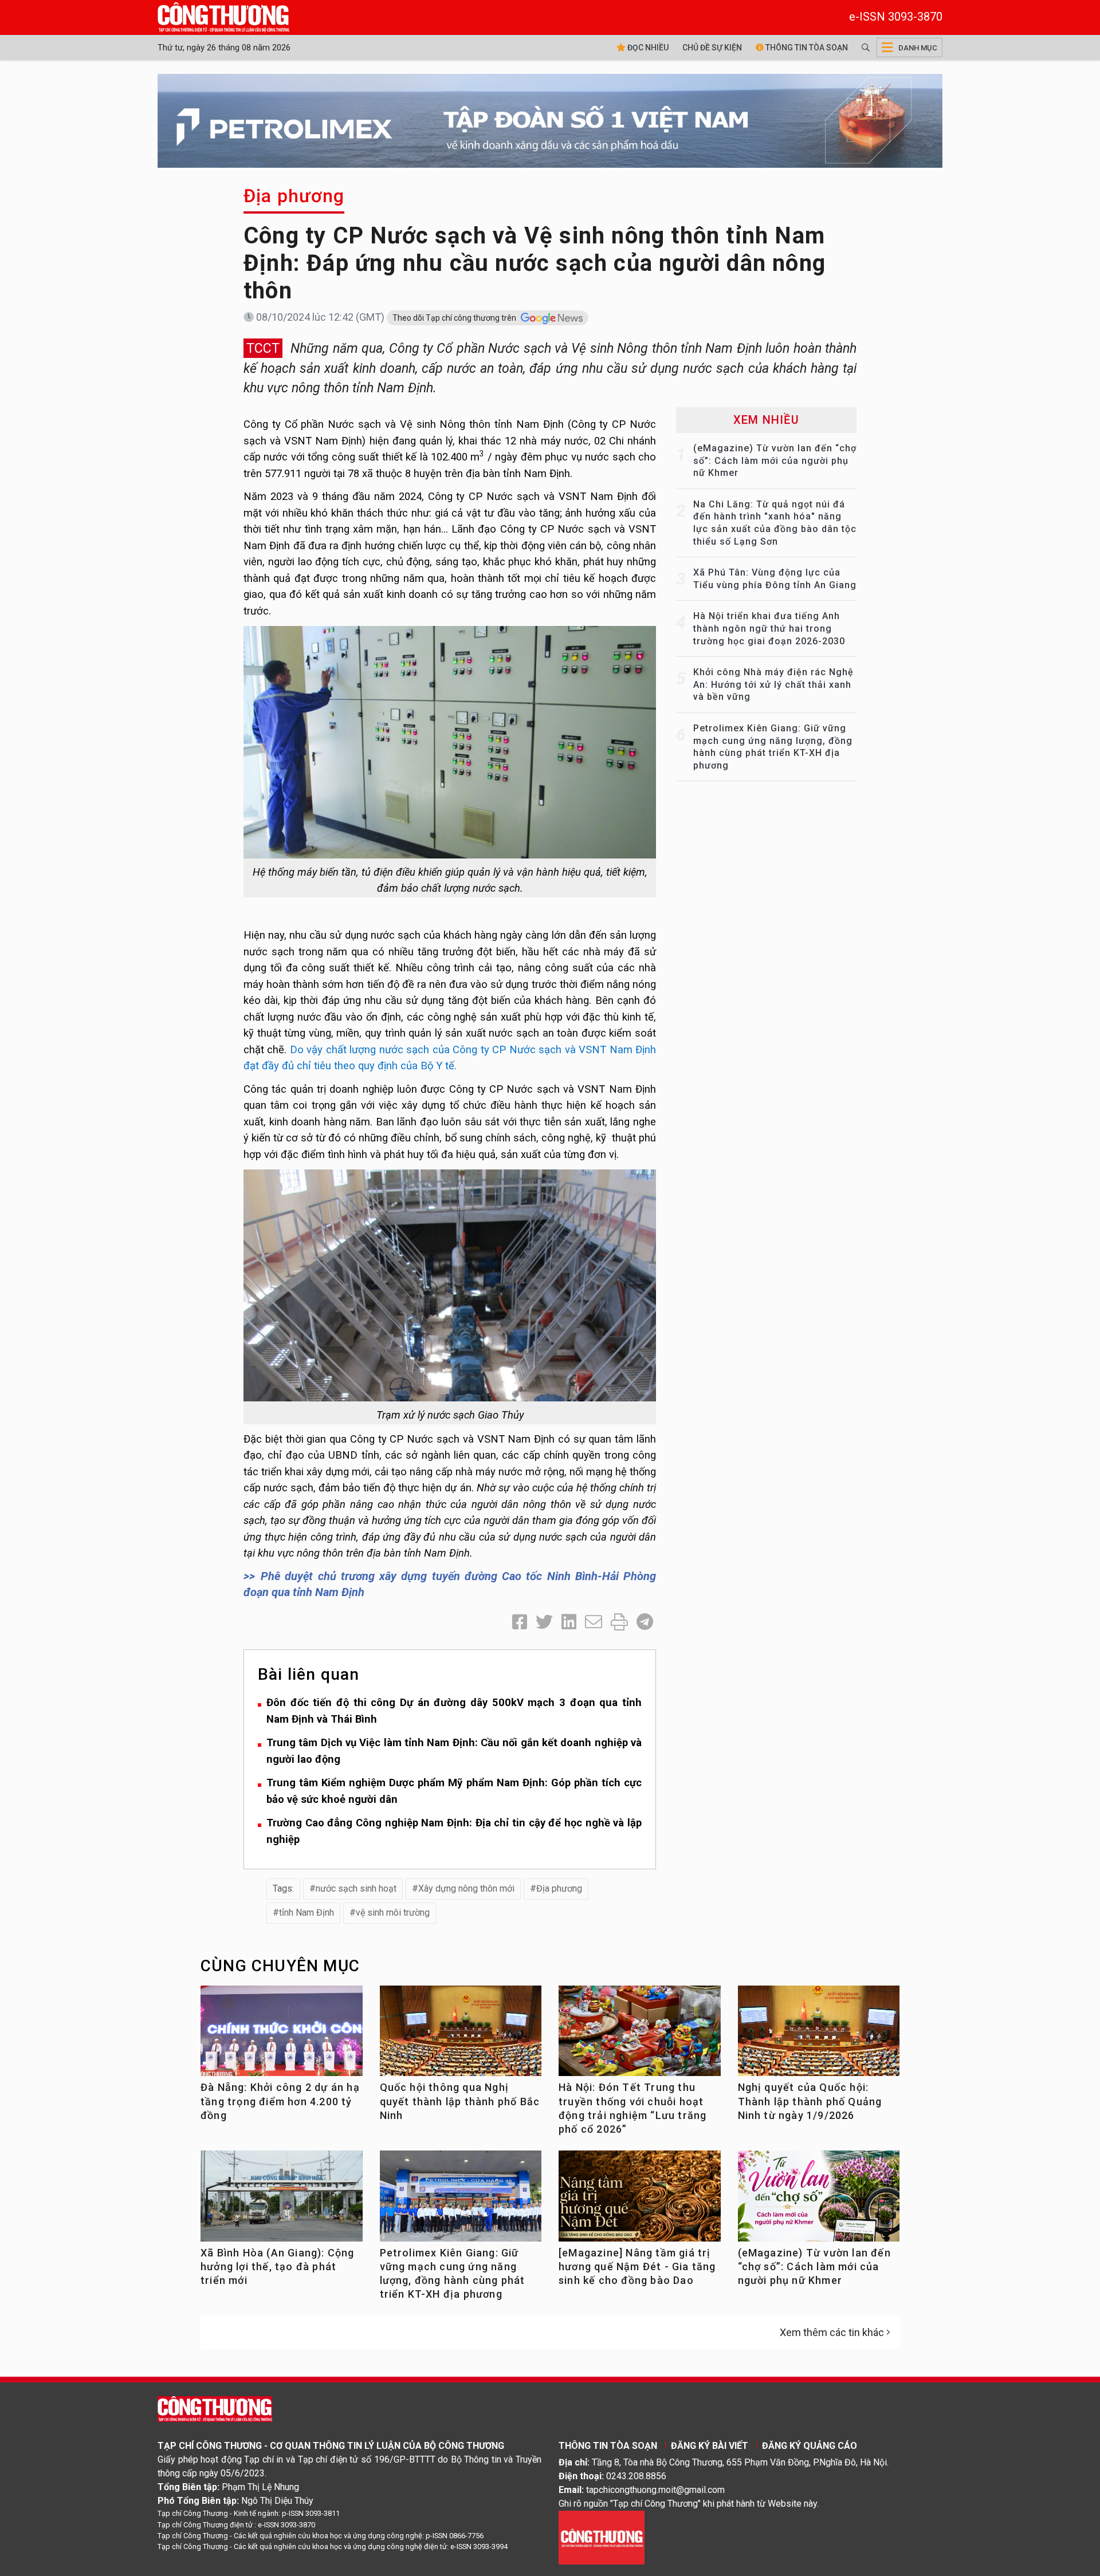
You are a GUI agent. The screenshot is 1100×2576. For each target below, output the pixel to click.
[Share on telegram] (645, 1622)
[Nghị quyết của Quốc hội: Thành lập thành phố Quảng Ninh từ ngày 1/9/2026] (819, 2036)
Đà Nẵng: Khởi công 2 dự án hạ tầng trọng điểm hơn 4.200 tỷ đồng (280, 2101)
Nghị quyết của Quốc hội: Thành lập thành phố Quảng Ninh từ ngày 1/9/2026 (810, 2101)
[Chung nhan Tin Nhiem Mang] (602, 2537)
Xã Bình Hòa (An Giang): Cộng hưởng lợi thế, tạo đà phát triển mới (278, 2267)
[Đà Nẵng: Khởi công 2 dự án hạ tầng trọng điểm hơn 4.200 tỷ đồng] (282, 2036)
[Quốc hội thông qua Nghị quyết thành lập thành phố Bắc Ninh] (461, 2036)
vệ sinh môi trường (393, 1913)
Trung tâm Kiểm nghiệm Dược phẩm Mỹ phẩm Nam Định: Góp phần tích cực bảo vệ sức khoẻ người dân (454, 1791)
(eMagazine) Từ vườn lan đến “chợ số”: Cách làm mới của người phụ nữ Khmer (775, 460)
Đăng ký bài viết (710, 2446)
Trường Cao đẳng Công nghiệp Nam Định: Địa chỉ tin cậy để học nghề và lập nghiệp (454, 1831)
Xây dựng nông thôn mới (466, 1888)
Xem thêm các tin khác (832, 2332)
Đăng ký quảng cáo (810, 2446)
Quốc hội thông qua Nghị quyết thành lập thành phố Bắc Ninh (460, 2101)
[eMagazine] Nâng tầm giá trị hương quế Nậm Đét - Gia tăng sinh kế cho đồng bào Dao (637, 2267)
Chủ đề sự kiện (712, 48)
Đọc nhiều (647, 48)
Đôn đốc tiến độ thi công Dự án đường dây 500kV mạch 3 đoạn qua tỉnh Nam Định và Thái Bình (454, 1711)
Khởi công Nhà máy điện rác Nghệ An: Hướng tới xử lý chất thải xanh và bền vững (773, 684)
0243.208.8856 (636, 2476)
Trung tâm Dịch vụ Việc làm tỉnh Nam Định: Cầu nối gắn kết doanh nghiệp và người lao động (454, 1751)
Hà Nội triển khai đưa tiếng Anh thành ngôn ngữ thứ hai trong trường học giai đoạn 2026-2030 (769, 628)
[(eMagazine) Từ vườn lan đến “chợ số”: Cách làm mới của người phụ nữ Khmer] (819, 2201)
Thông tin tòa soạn (806, 48)
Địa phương (294, 196)
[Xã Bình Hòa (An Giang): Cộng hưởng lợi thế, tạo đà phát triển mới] (282, 2201)
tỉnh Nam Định (307, 1913)
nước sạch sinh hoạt (356, 1888)
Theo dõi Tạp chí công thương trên (455, 318)
